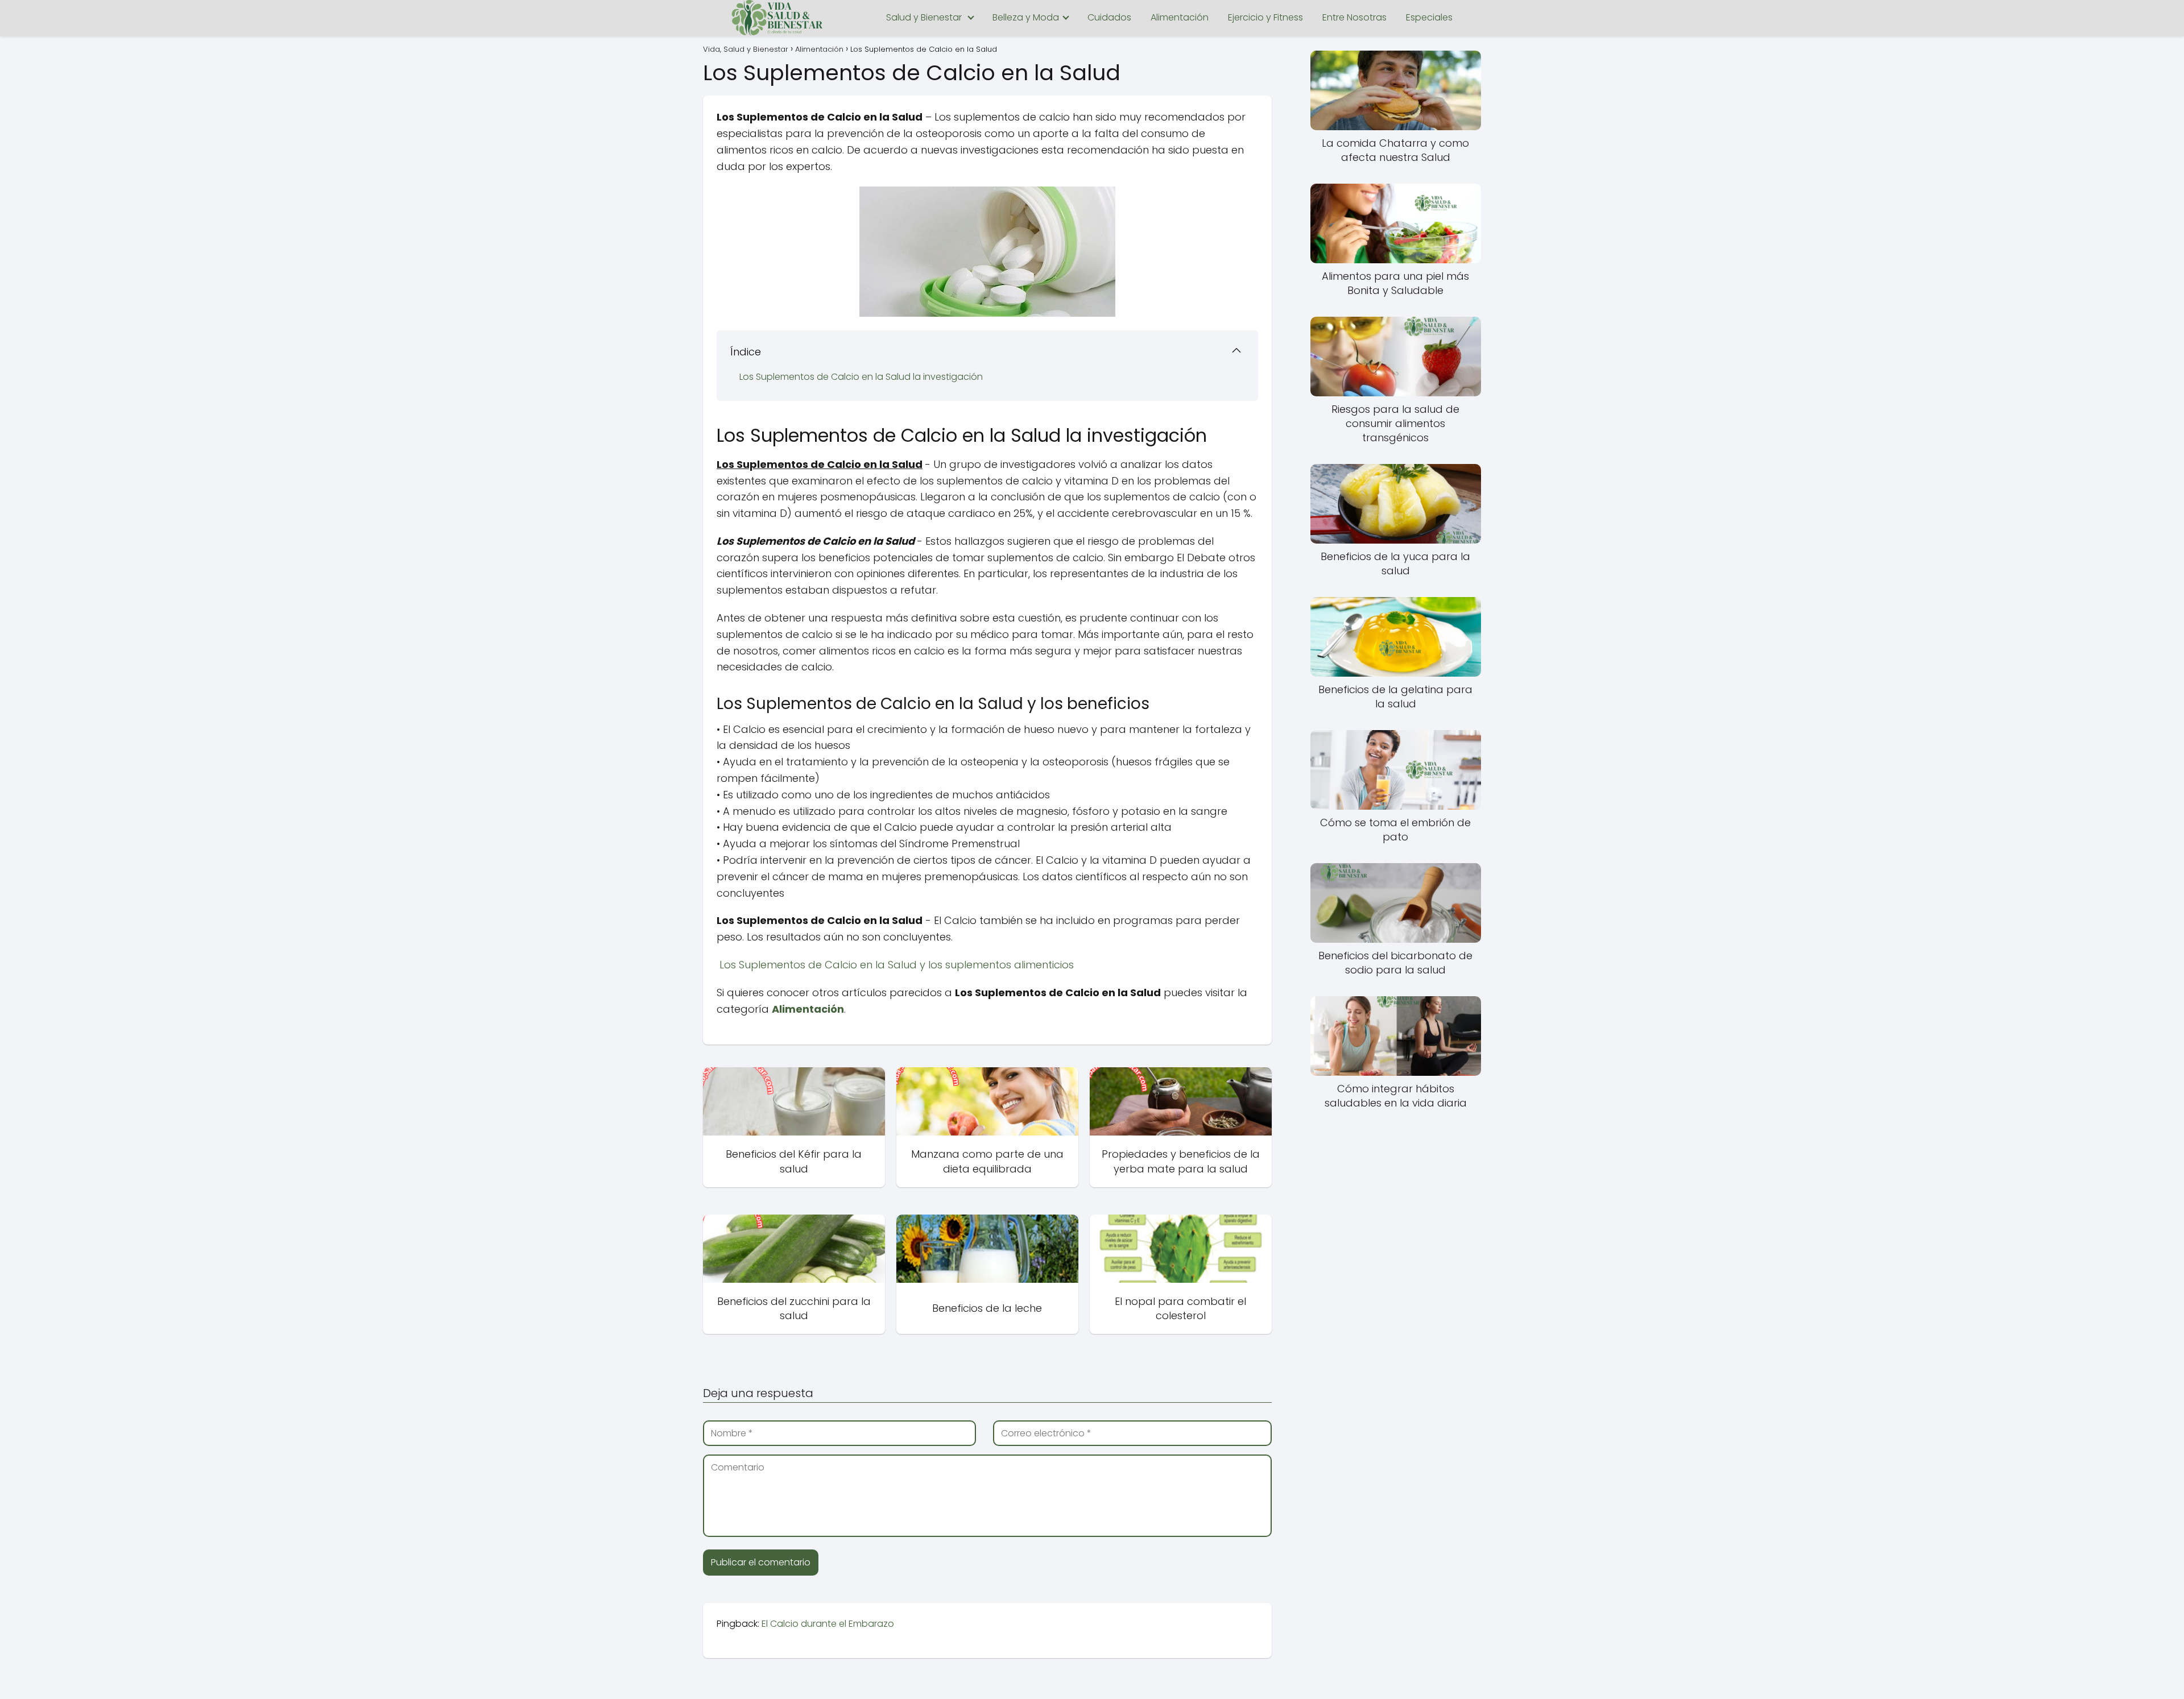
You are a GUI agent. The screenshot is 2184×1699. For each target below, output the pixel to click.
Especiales (1429, 17)
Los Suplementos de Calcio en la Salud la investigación (861, 377)
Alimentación (1180, 17)
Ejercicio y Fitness (1265, 17)
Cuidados (1109, 17)
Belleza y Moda (1026, 17)
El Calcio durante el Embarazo (828, 1624)
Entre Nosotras (1354, 17)
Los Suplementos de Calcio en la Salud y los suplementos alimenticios (895, 965)
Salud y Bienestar (924, 17)
